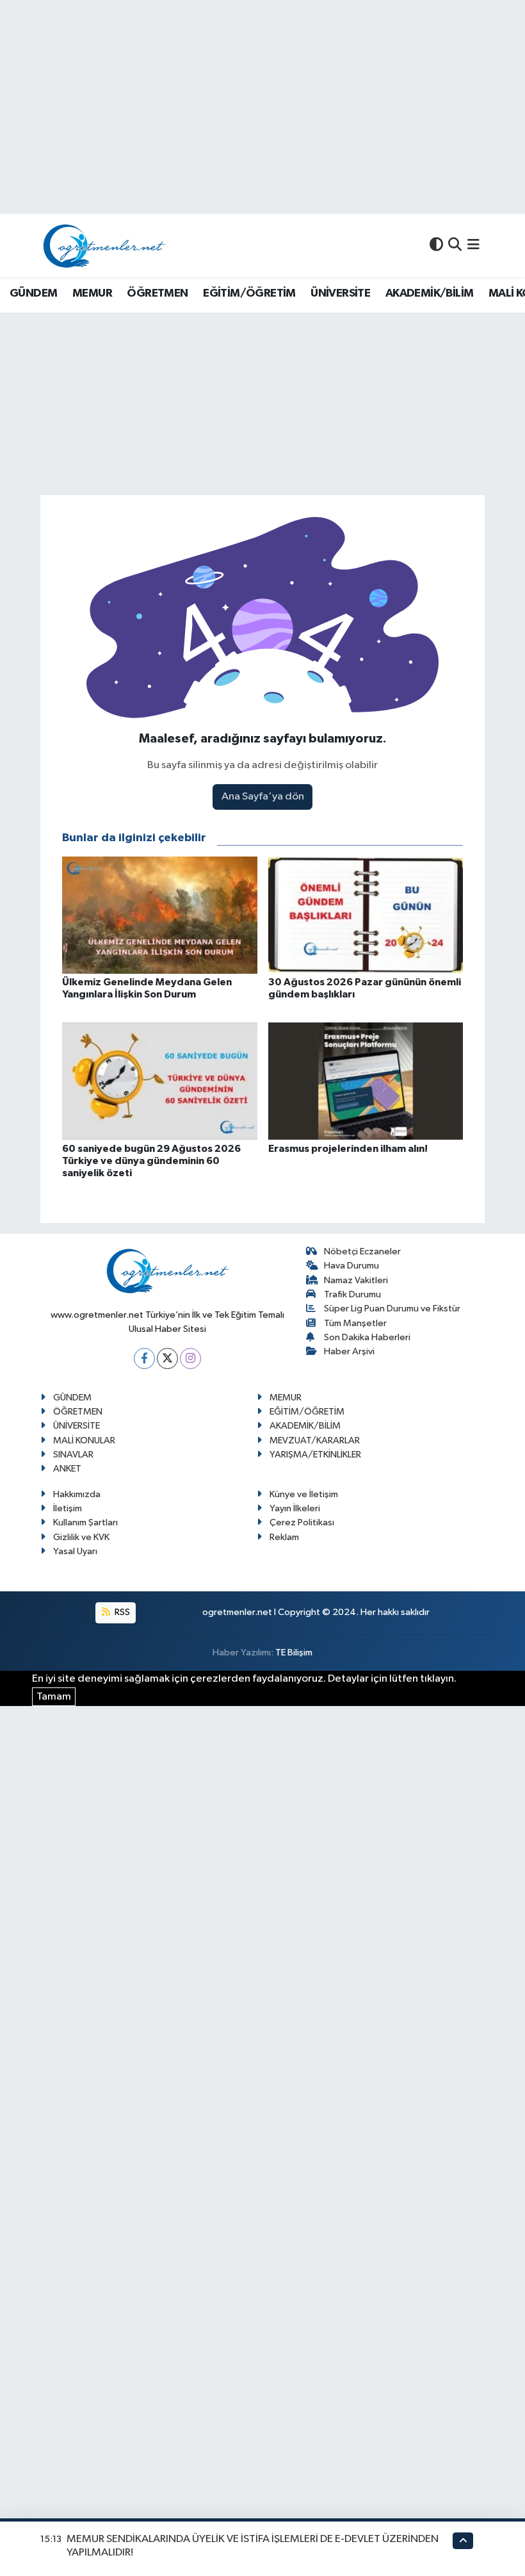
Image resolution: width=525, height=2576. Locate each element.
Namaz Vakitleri (356, 1280)
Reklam (284, 1537)
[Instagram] (190, 1358)
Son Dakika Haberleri (367, 1337)
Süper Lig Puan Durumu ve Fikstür (392, 1309)
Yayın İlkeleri (295, 1508)
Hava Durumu (351, 1266)
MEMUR (92, 293)
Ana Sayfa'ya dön (263, 797)
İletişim (68, 1508)
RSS (121, 1612)
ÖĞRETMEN (157, 293)
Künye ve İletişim (304, 1494)
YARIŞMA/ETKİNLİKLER (315, 1455)
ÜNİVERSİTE (340, 293)
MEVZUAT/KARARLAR (315, 1440)
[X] (167, 1358)
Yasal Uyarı (75, 1551)
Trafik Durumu (352, 1294)
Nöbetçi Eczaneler (362, 1251)
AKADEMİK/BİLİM (430, 293)
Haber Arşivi (349, 1351)
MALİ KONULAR (84, 1440)
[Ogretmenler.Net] (104, 246)
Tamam (54, 1697)
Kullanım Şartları (85, 1522)
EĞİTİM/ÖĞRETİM (249, 293)
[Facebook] (144, 1358)
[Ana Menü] (473, 246)
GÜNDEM (33, 293)
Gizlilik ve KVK (81, 1537)
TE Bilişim (294, 1653)
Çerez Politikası (302, 1522)
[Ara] (455, 246)
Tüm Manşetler (355, 1323)
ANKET (67, 1469)
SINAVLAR (73, 1455)
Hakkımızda (77, 1494)
